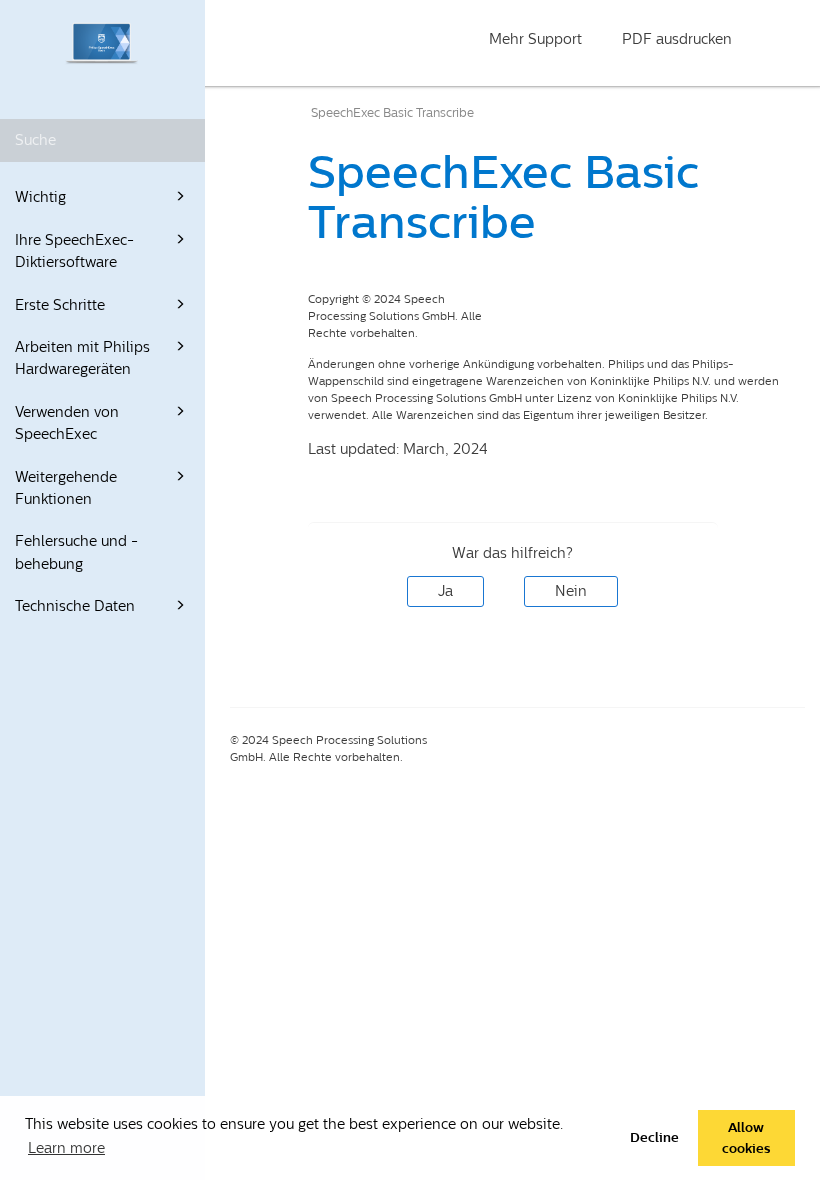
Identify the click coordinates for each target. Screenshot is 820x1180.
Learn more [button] (66, 1148)
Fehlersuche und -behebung (76, 552)
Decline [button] (654, 1137)
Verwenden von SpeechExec (67, 423)
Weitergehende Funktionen (66, 488)
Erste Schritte (60, 305)
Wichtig (40, 197)
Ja (445, 591)
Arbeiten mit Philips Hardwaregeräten (82, 358)
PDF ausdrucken (677, 39)
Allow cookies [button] (746, 1138)
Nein (571, 591)
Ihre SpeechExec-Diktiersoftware (74, 251)
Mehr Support (535, 39)
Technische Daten (75, 606)
